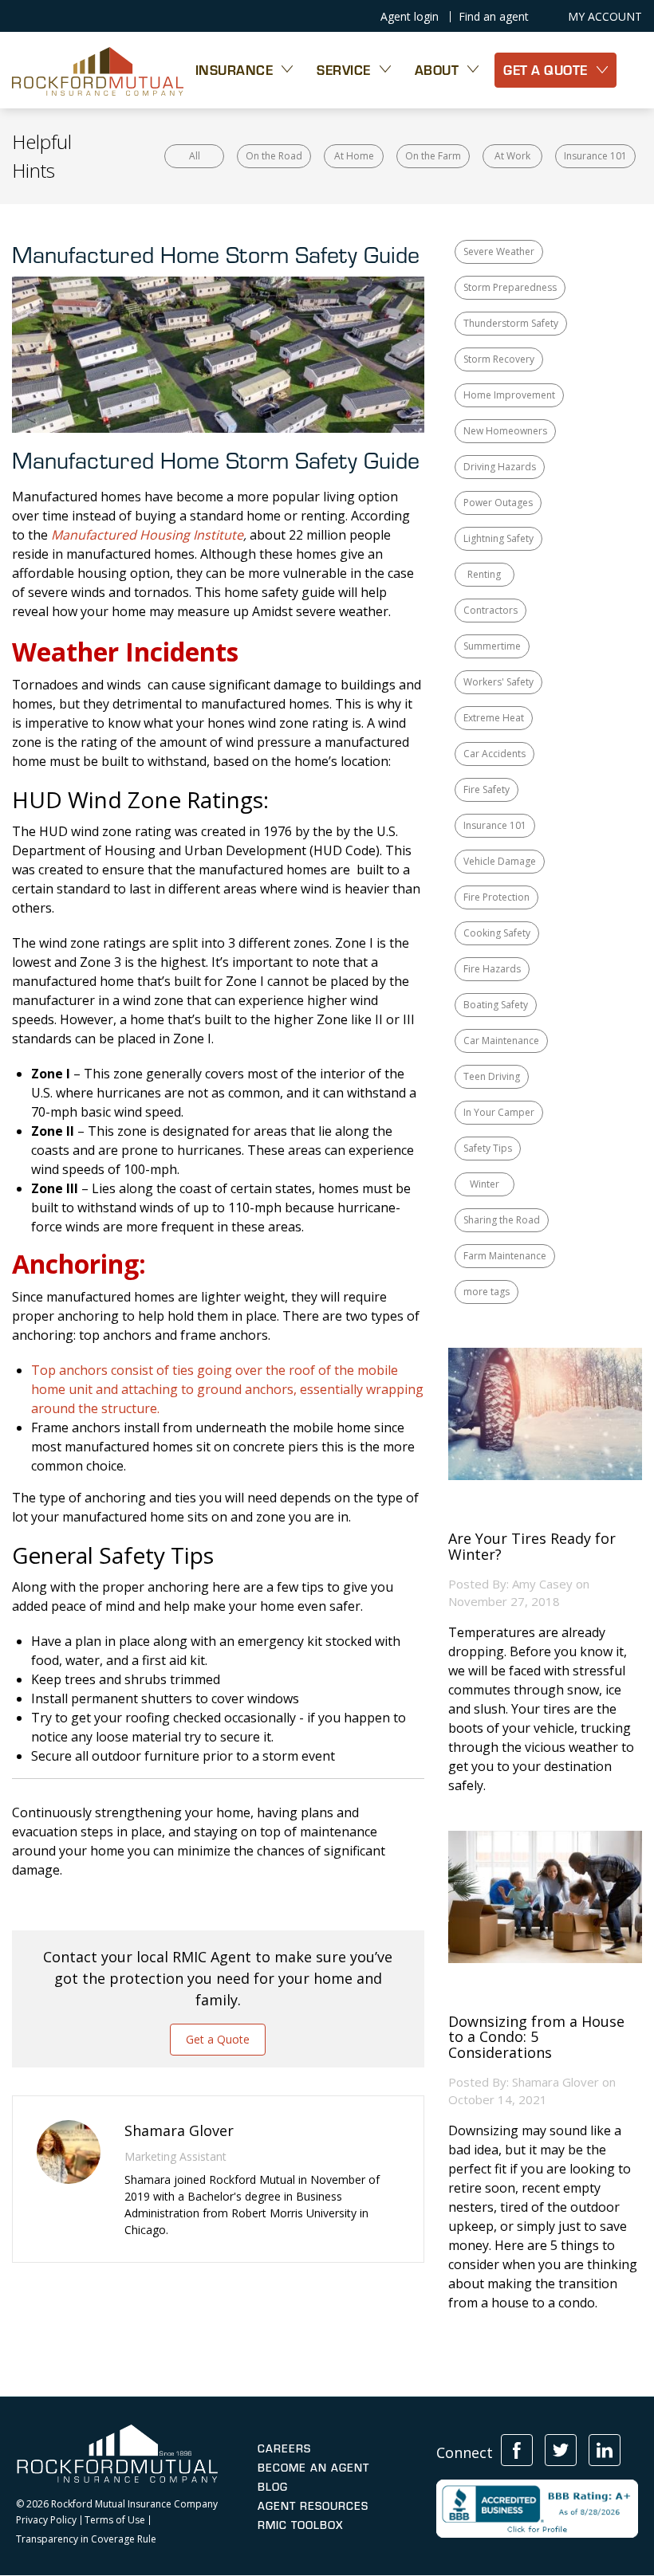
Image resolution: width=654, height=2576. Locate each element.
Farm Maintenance (505, 1256)
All (195, 156)
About (437, 70)
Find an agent (494, 17)
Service (344, 70)
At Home (354, 156)
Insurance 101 (595, 156)
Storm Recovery (499, 359)
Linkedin (605, 2450)
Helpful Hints (42, 156)
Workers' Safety (498, 682)
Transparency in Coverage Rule (86, 2539)
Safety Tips (488, 1148)
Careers (284, 2448)
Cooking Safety (497, 933)
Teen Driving (492, 1076)
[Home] (98, 70)
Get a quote (546, 70)
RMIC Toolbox (300, 2525)
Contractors (490, 610)
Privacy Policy (46, 2520)
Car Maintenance (501, 1041)
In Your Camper (499, 1112)
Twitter (561, 2450)
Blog (273, 2487)
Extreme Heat (494, 718)
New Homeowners (505, 431)
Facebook (517, 2450)
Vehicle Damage (500, 861)
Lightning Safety (498, 538)
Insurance (234, 70)
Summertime (492, 646)
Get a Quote (218, 2039)
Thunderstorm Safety (511, 323)
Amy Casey (542, 1584)
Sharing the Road (502, 1220)
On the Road (274, 156)
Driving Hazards (500, 467)
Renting (484, 574)
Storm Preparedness (510, 287)
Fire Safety (487, 789)
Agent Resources (313, 2506)
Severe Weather (499, 251)
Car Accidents (494, 754)
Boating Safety (496, 1005)
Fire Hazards (492, 969)
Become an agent (313, 2468)
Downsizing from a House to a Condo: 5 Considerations (536, 2038)
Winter (485, 1184)
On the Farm (433, 156)
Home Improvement (509, 395)
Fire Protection (496, 897)
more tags (487, 1292)
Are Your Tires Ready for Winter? (532, 1547)
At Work (512, 156)
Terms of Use (115, 2520)
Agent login (410, 17)
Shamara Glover (556, 2082)
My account (605, 17)
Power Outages (498, 503)
